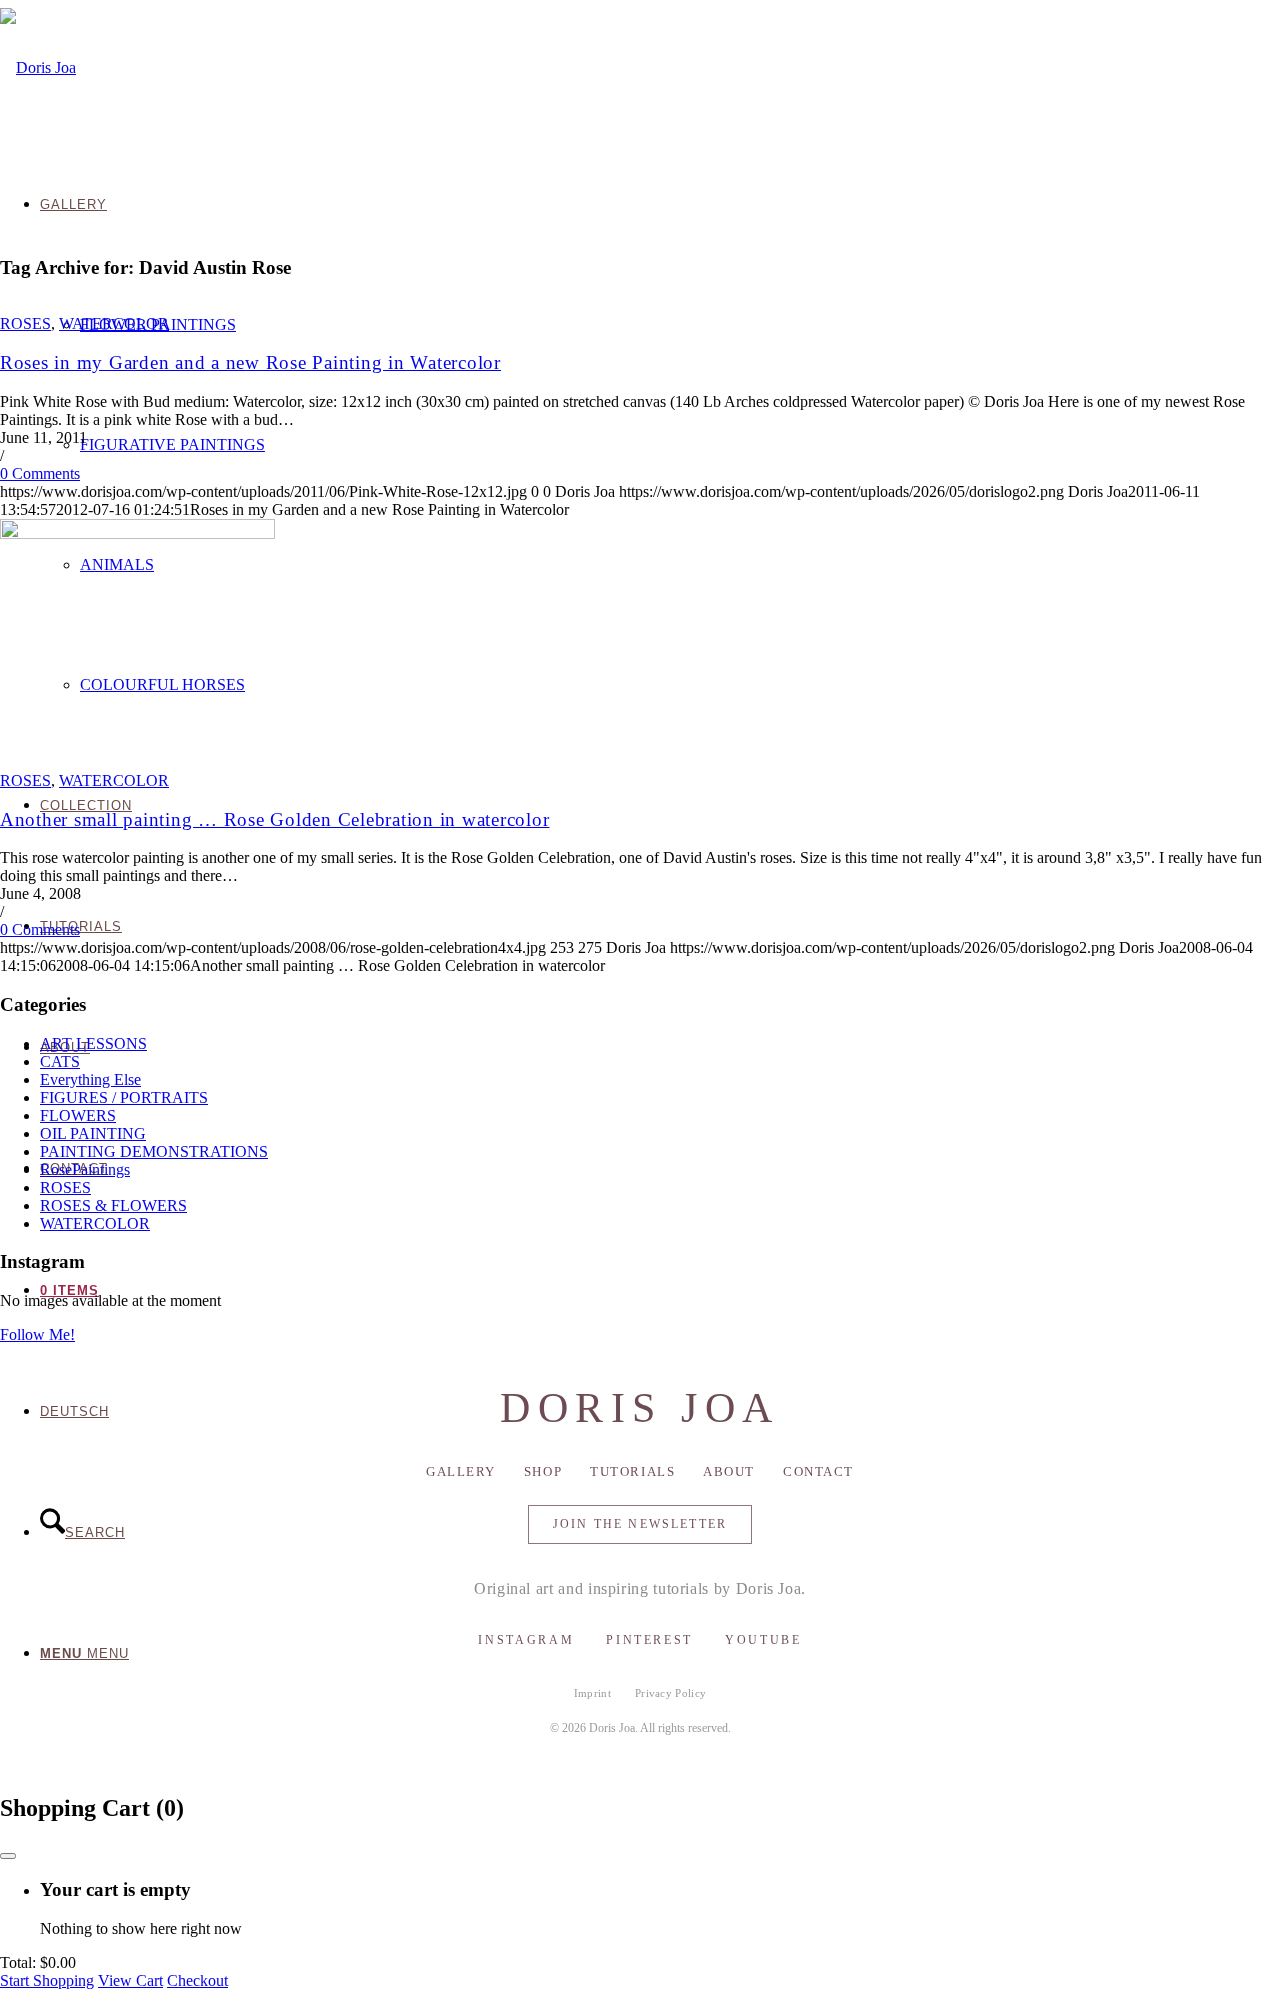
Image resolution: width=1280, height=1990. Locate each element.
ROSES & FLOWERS (113, 1205)
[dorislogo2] (38, 67)
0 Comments (40, 473)
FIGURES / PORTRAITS (124, 1097)
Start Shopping (47, 1980)
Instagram (526, 1640)
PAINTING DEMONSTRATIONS (154, 1151)
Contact (818, 1471)
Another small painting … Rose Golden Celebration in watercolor (274, 819)
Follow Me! (37, 1334)
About (729, 1471)
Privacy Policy (671, 1693)
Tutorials (632, 1471)
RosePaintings (85, 1169)
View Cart (130, 1980)
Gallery (461, 1471)
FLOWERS (78, 1115)
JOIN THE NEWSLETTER (640, 1524)
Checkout (197, 1980)
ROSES (25, 323)
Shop (543, 1471)
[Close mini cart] (8, 1856)
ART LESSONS (93, 1043)
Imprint (592, 1693)
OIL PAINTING (93, 1133)
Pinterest (649, 1640)
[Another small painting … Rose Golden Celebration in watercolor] (137, 533)
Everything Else (90, 1079)
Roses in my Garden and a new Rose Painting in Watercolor (250, 362)
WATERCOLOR (114, 323)
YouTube (763, 1640)
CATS (60, 1061)
